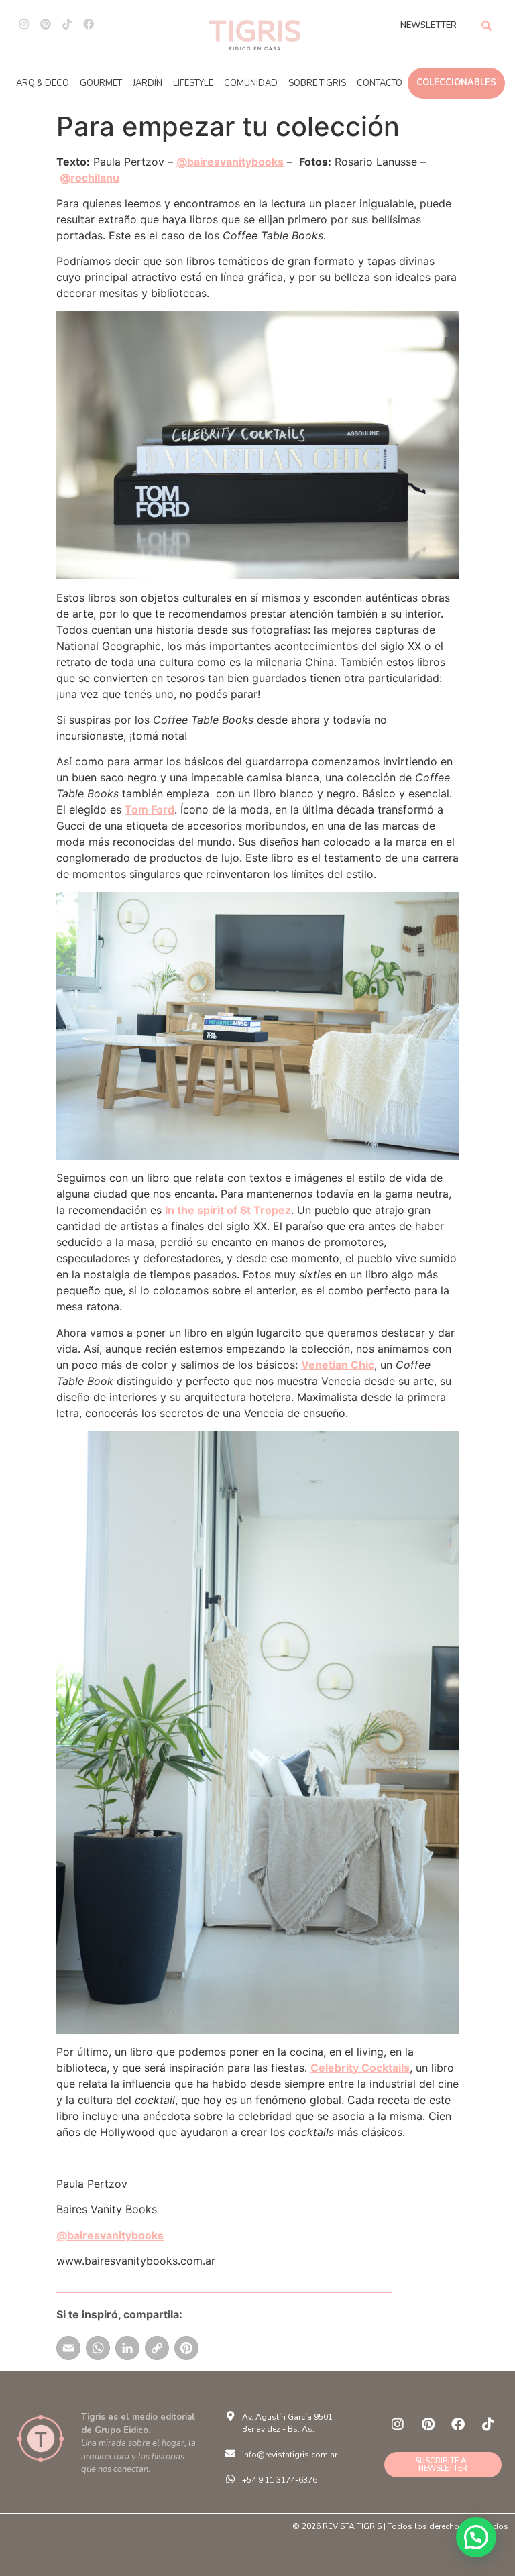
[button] (476, 2537)
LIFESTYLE (193, 83)
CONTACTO (380, 83)
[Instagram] (24, 24)
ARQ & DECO (43, 83)
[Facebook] (89, 24)
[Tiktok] (67, 24)
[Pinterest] (46, 24)
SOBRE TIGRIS (317, 83)
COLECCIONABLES (456, 82)
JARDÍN (148, 83)
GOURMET (101, 83)
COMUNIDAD (251, 83)
